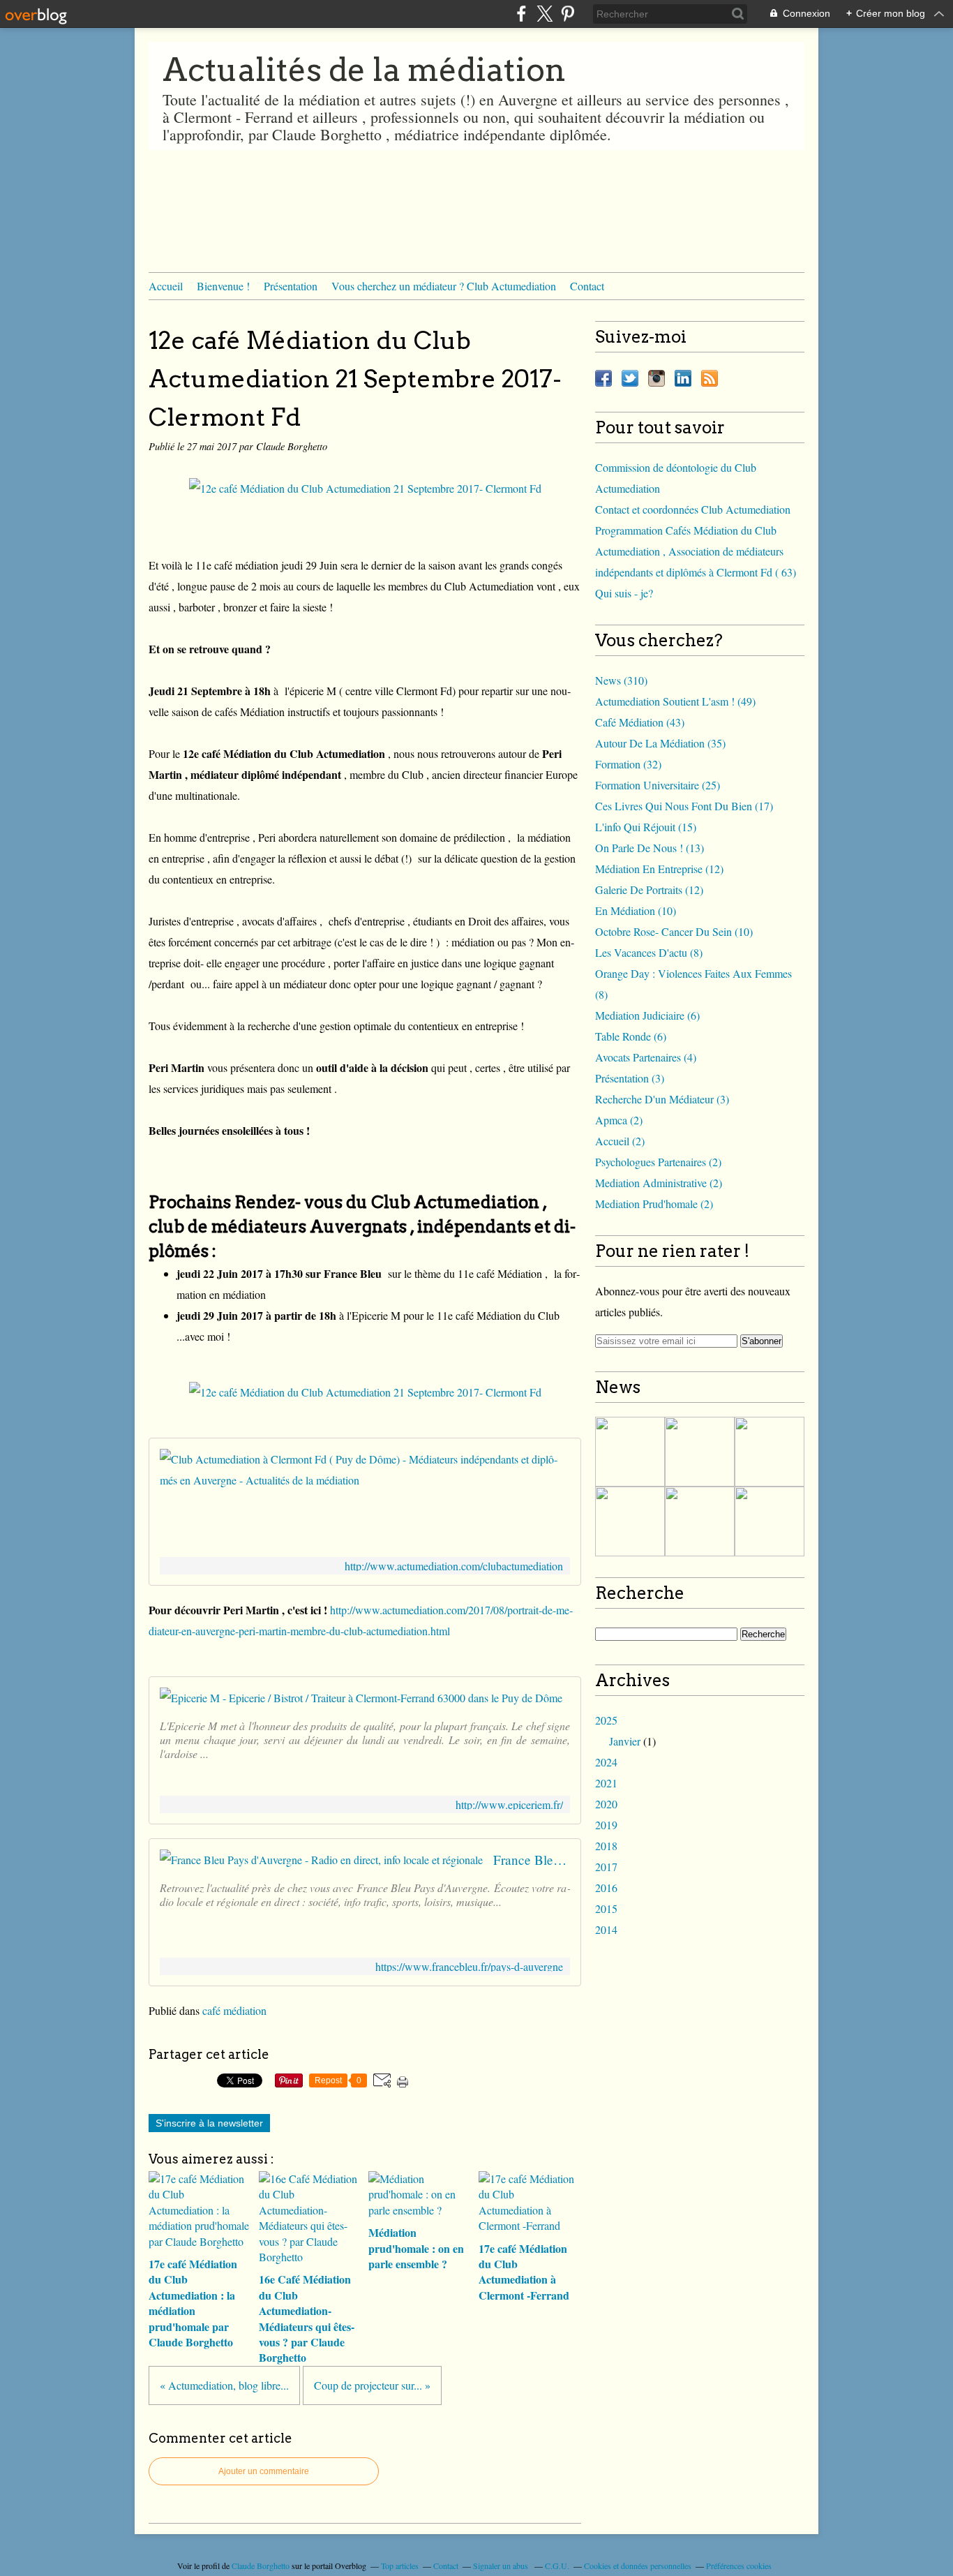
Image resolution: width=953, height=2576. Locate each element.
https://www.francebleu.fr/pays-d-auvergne (469, 1966)
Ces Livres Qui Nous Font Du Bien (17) (684, 806)
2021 (606, 1783)
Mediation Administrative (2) (659, 1183)
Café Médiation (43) (640, 722)
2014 (606, 1929)
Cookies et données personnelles (638, 2566)
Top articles (400, 2566)
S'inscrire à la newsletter (209, 2123)
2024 (606, 1762)
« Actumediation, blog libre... (224, 2385)
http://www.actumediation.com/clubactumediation (454, 1566)
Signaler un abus (502, 2566)
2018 (606, 1846)
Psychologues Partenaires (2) (658, 1162)
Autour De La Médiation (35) (660, 743)
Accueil (166, 286)
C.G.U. (557, 2566)
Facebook (603, 378)
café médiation (234, 2010)
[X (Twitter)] (545, 14)
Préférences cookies (739, 2566)
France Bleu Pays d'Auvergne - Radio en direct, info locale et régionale (532, 1860)
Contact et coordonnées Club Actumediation (693, 509)
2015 (606, 1908)
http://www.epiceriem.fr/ (509, 1804)
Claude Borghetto (261, 2566)
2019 (606, 1825)
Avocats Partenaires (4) (646, 1057)
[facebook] (521, 14)
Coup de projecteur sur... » (372, 2385)
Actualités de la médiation (364, 70)
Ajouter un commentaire (264, 2471)
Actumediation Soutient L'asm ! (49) (675, 701)
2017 (606, 1867)
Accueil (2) (620, 1141)
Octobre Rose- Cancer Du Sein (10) (674, 931)
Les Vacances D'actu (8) (649, 952)
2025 (606, 1720)
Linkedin (683, 378)
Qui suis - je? (624, 593)
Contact (587, 286)
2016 (606, 1888)
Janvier (625, 1741)
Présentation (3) (630, 1078)
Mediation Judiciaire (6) (647, 1015)
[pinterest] (568, 14)
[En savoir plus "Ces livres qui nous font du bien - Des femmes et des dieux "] (630, 1452)
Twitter (630, 378)
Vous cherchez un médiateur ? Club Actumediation (444, 286)
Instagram (656, 378)
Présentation (291, 286)
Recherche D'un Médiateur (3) (662, 1099)
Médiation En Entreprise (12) (659, 869)
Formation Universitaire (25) (658, 785)
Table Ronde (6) (631, 1036)
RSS (710, 378)
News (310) (621, 680)
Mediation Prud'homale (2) (654, 1204)
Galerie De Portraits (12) (649, 889)
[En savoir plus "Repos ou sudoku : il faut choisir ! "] (700, 1452)
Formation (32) (628, 764)
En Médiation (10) (636, 910)
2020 (606, 1804)
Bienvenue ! (223, 286)
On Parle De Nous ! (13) (650, 848)
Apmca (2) (619, 1120)
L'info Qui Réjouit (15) (646, 827)
